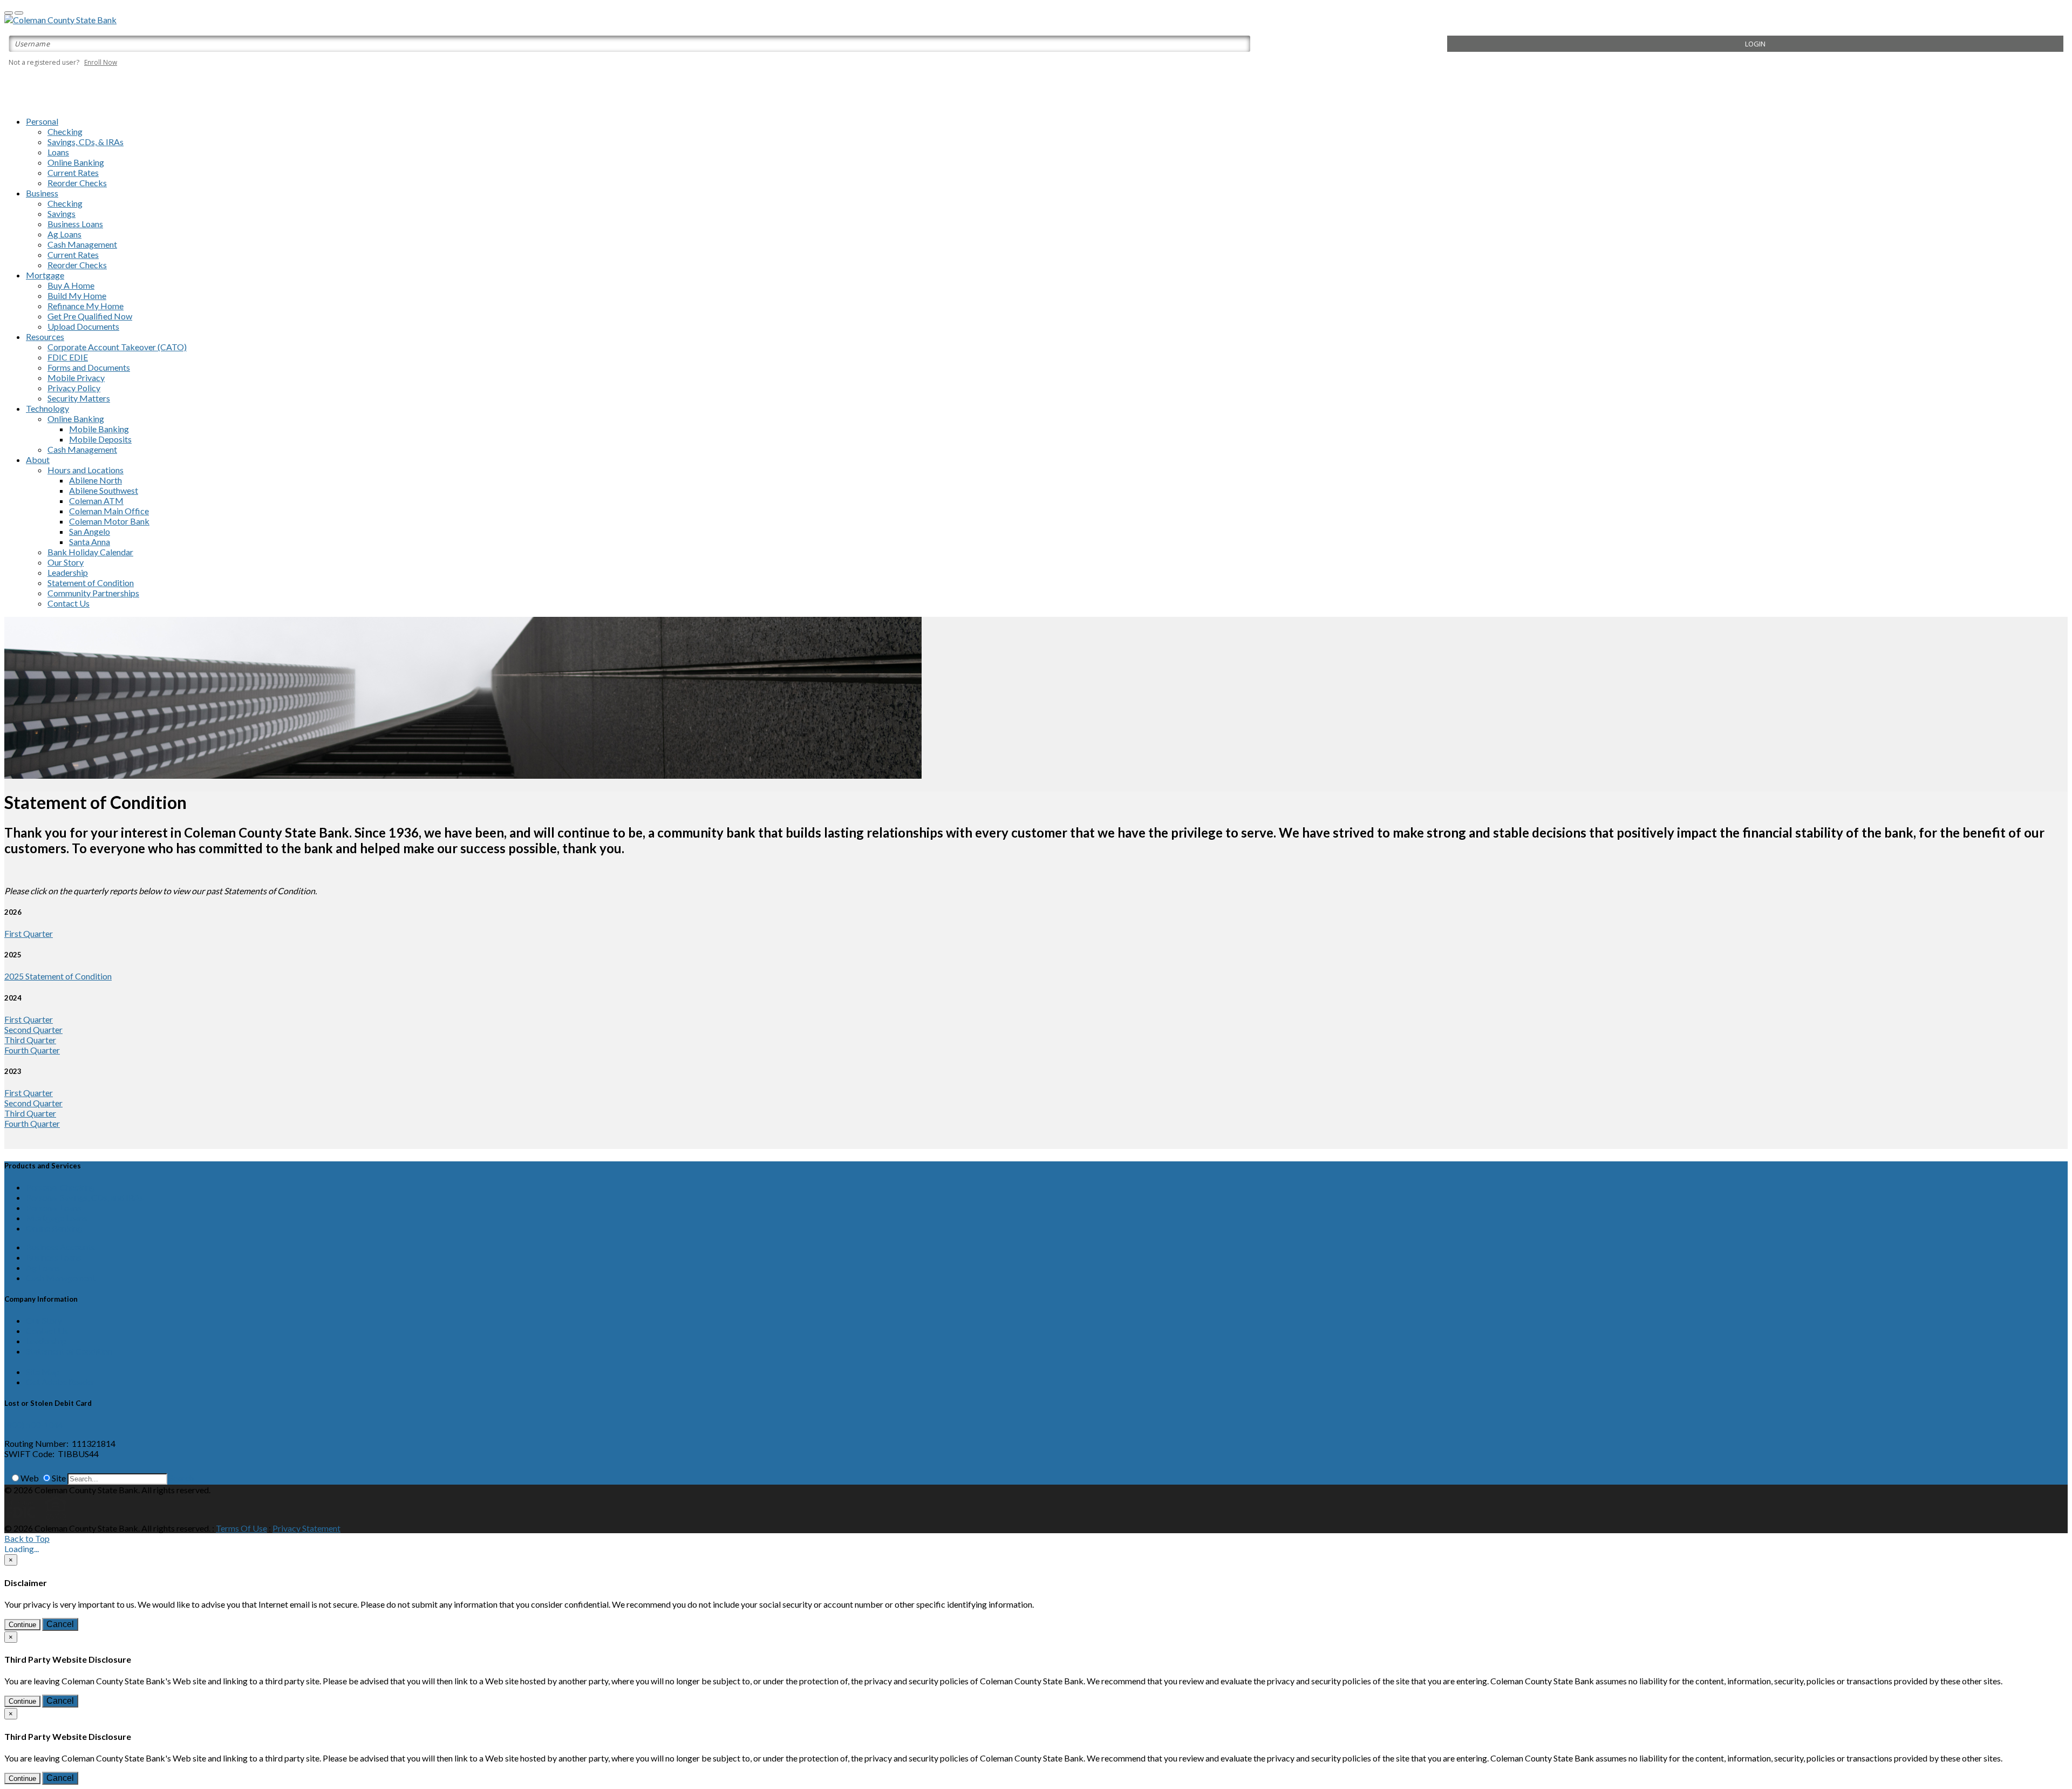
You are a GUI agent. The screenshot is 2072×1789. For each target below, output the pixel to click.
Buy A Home (71, 285)
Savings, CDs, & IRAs (86, 142)
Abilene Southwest (104, 490)
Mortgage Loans (57, 1218)
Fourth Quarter (32, 1050)
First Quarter (29, 933)
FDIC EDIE (68, 357)
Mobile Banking (99, 429)
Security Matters (79, 398)
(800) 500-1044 (34, 1424)
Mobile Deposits (100, 439)
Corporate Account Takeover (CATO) (117, 347)
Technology (47, 408)
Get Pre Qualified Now (90, 316)
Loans (58, 152)
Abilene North (96, 480)
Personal (42, 121)
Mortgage (45, 275)
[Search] (6, 1478)
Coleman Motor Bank (109, 521)
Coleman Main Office (109, 511)
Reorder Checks (77, 183)
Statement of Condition (91, 583)
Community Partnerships (93, 593)
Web (30, 1478)
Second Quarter (33, 1029)
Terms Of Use (241, 1528)
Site (59, 1478)
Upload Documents (83, 326)
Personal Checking (60, 1187)
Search (181, 1478)
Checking (65, 131)
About (38, 460)
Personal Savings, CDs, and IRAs (85, 1197)
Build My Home (77, 295)
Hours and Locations (86, 470)
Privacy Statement (306, 1528)
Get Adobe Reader (60, 1382)
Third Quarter (30, 1040)
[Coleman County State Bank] (60, 20)
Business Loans (75, 224)
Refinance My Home (86, 306)
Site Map (43, 1372)
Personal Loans (54, 1208)
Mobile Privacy (76, 377)
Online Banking (76, 162)
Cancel (60, 1624)
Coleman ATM (96, 501)
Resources (45, 336)
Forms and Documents (89, 367)
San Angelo (90, 531)
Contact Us (69, 603)
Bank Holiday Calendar (90, 552)
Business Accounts (60, 1247)
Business (42, 193)
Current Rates (73, 172)
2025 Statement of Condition (58, 976)
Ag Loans (64, 234)
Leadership (68, 572)
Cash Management (82, 244)
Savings (62, 213)
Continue (22, 1625)
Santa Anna (90, 542)
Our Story (66, 562)
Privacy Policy (74, 388)
